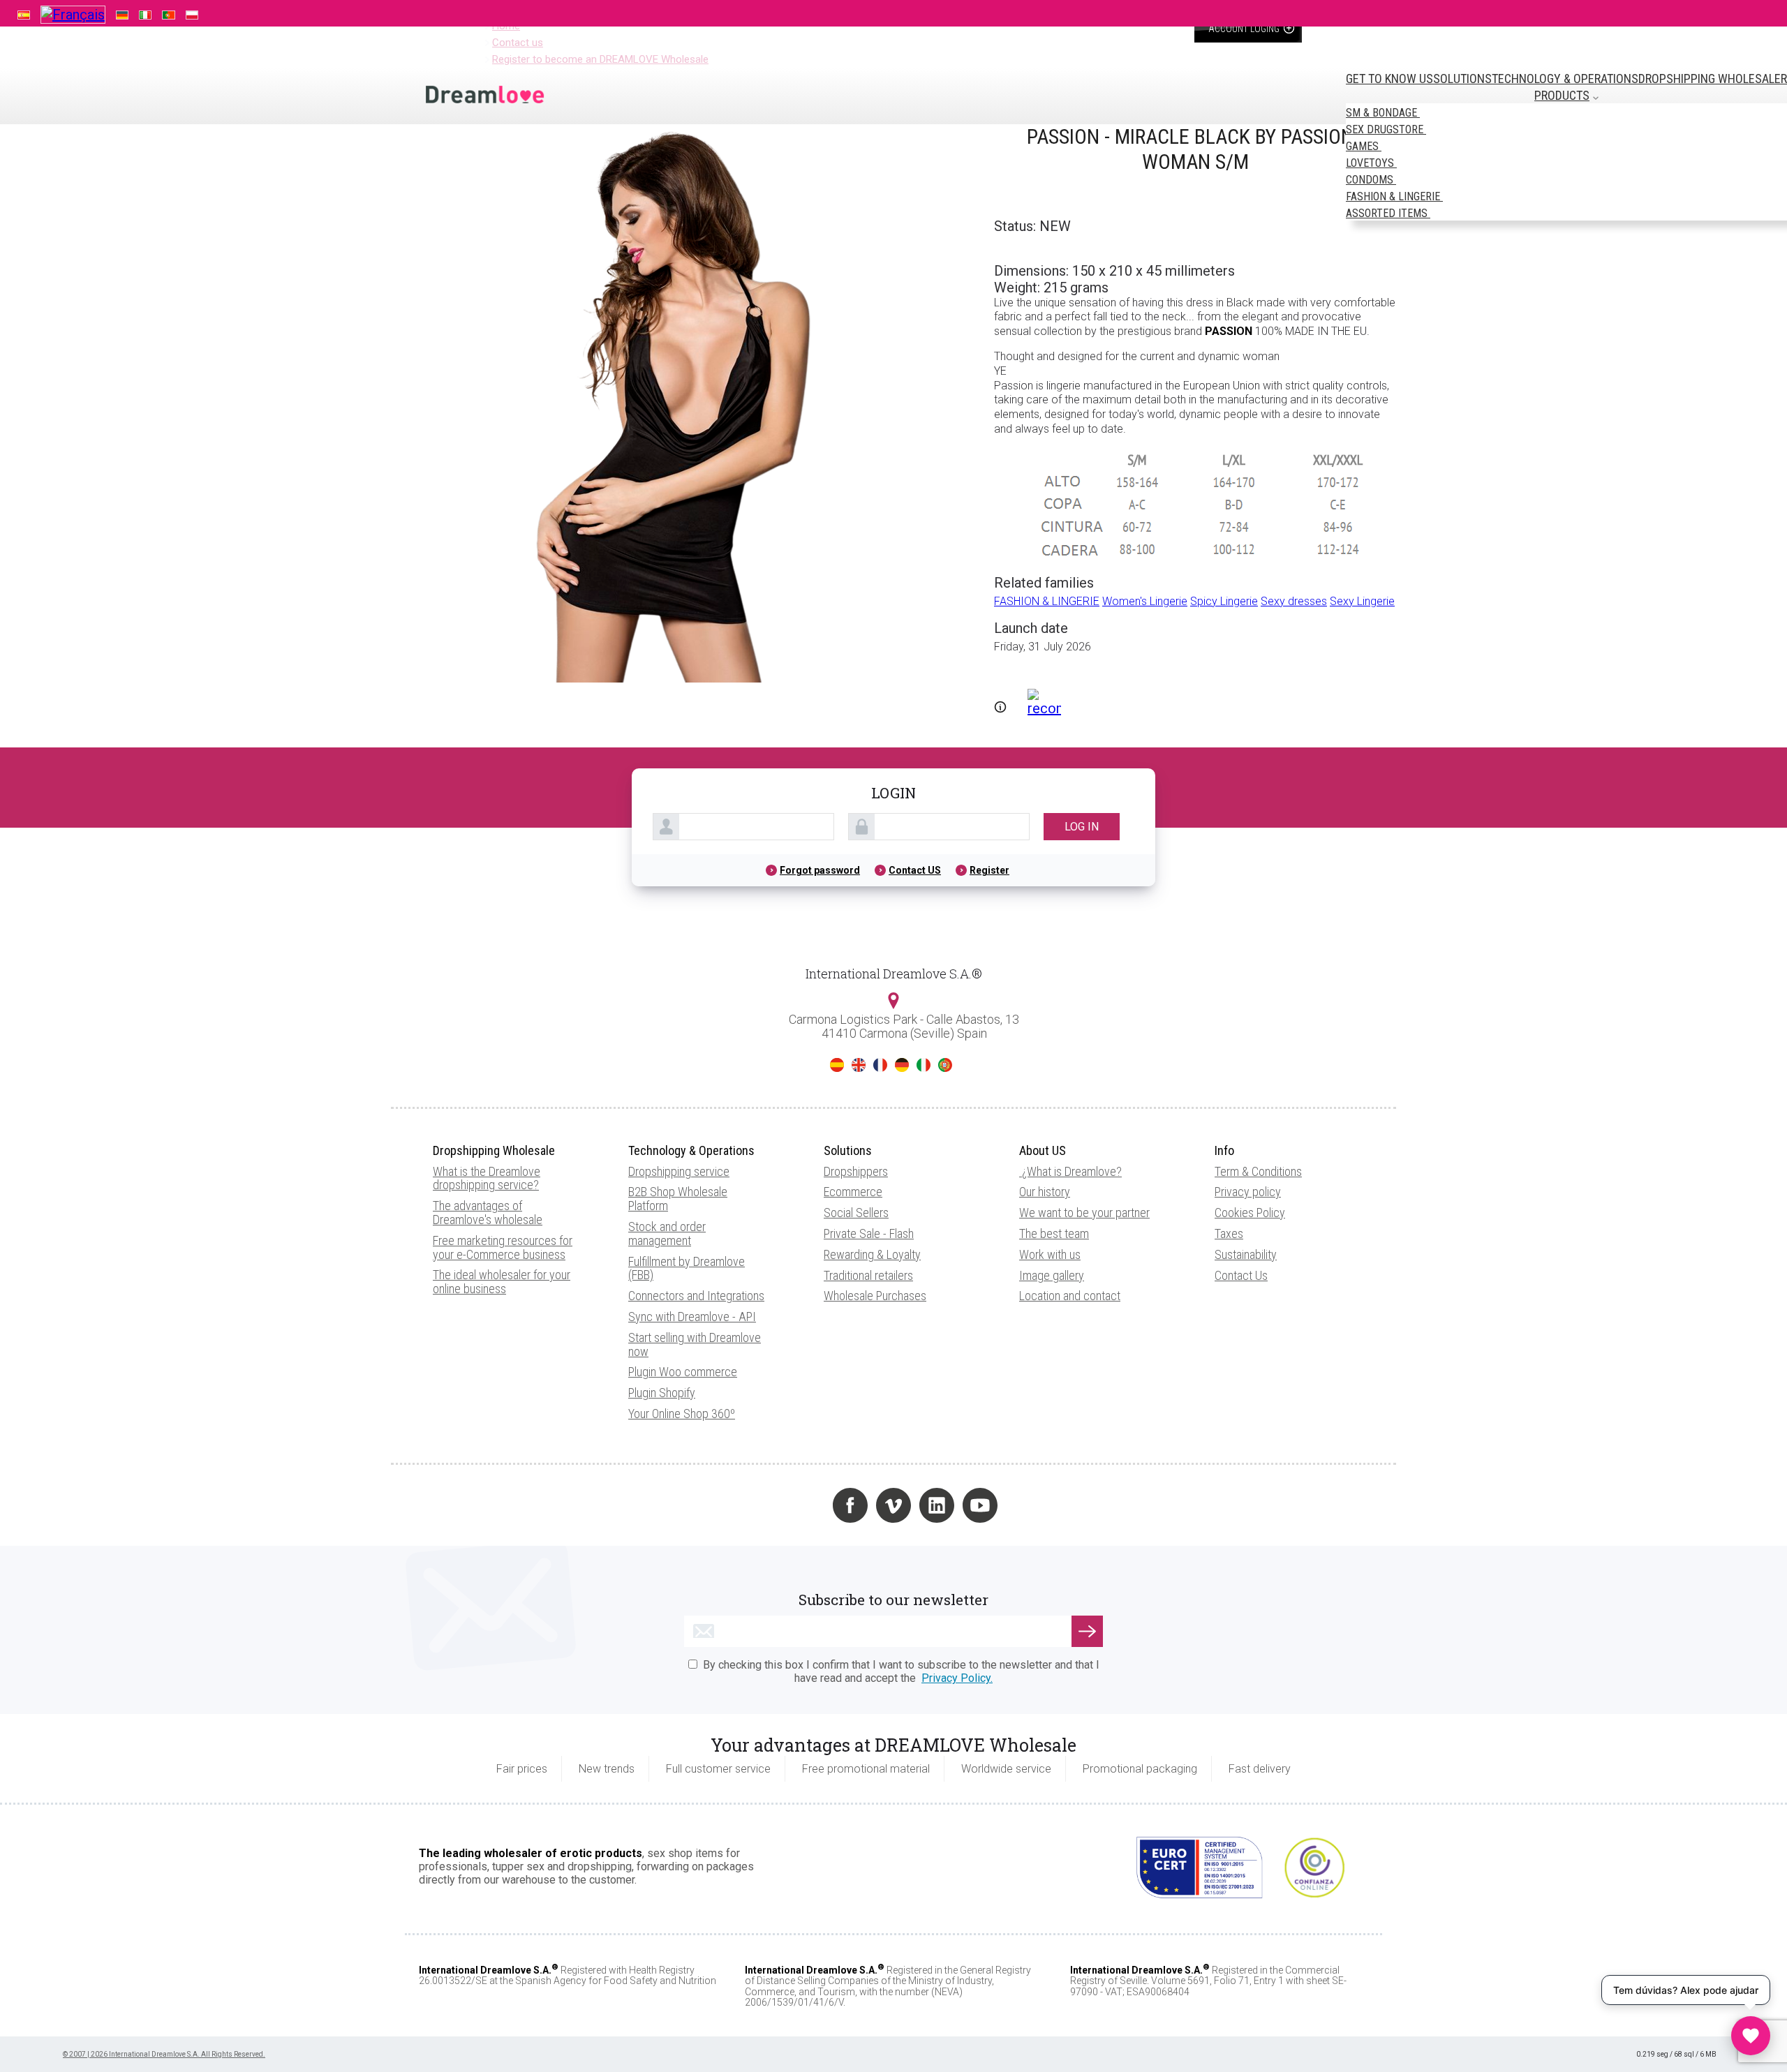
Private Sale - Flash (869, 1233)
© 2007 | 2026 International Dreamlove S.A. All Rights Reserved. (164, 2054)
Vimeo (893, 1505)
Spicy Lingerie (1224, 601)
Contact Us (1241, 1275)
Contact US (915, 870)
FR (880, 1065)
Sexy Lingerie (1362, 601)
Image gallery (1052, 1275)
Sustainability (1246, 1254)
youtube (980, 1505)
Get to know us (1389, 79)
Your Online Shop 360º (682, 1414)
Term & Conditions (1258, 1171)
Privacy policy (1248, 1192)
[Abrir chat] (1751, 2036)
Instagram (807, 1505)
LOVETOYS (1371, 163)
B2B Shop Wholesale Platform (678, 1199)
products (1562, 95)
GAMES (1364, 146)
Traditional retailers (868, 1275)
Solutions (1462, 79)
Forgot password (820, 870)
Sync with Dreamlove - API (692, 1317)
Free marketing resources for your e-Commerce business (503, 1247)
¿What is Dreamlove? (1072, 1171)
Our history (1045, 1192)
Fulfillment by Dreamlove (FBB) (687, 1268)
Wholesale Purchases (875, 1296)
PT (945, 1065)
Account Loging (1245, 29)
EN (859, 1065)
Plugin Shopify (662, 1393)
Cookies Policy (1250, 1213)
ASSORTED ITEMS (1388, 213)
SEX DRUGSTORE (1386, 129)
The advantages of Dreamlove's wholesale (488, 1213)
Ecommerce (853, 1192)
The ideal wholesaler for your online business (502, 1282)
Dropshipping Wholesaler (1713, 79)
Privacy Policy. (957, 1678)
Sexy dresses (1294, 601)
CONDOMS (1371, 180)
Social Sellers (856, 1213)
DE (902, 1065)
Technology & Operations (1565, 79)
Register (989, 870)
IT (924, 1065)
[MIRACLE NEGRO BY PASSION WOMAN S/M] (670, 678)
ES (837, 1065)
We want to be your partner (1084, 1213)
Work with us (1050, 1254)
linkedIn (937, 1505)
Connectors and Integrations (696, 1296)
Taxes (1229, 1233)
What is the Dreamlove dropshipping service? (487, 1178)
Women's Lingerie (1145, 601)
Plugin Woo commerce (683, 1372)
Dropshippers (856, 1171)
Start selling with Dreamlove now (695, 1344)
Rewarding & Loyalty (872, 1254)
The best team (1054, 1233)
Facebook (850, 1505)
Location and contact (1070, 1296)
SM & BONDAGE (1383, 113)
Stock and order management (667, 1233)
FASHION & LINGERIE (1394, 196)
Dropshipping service (679, 1171)
